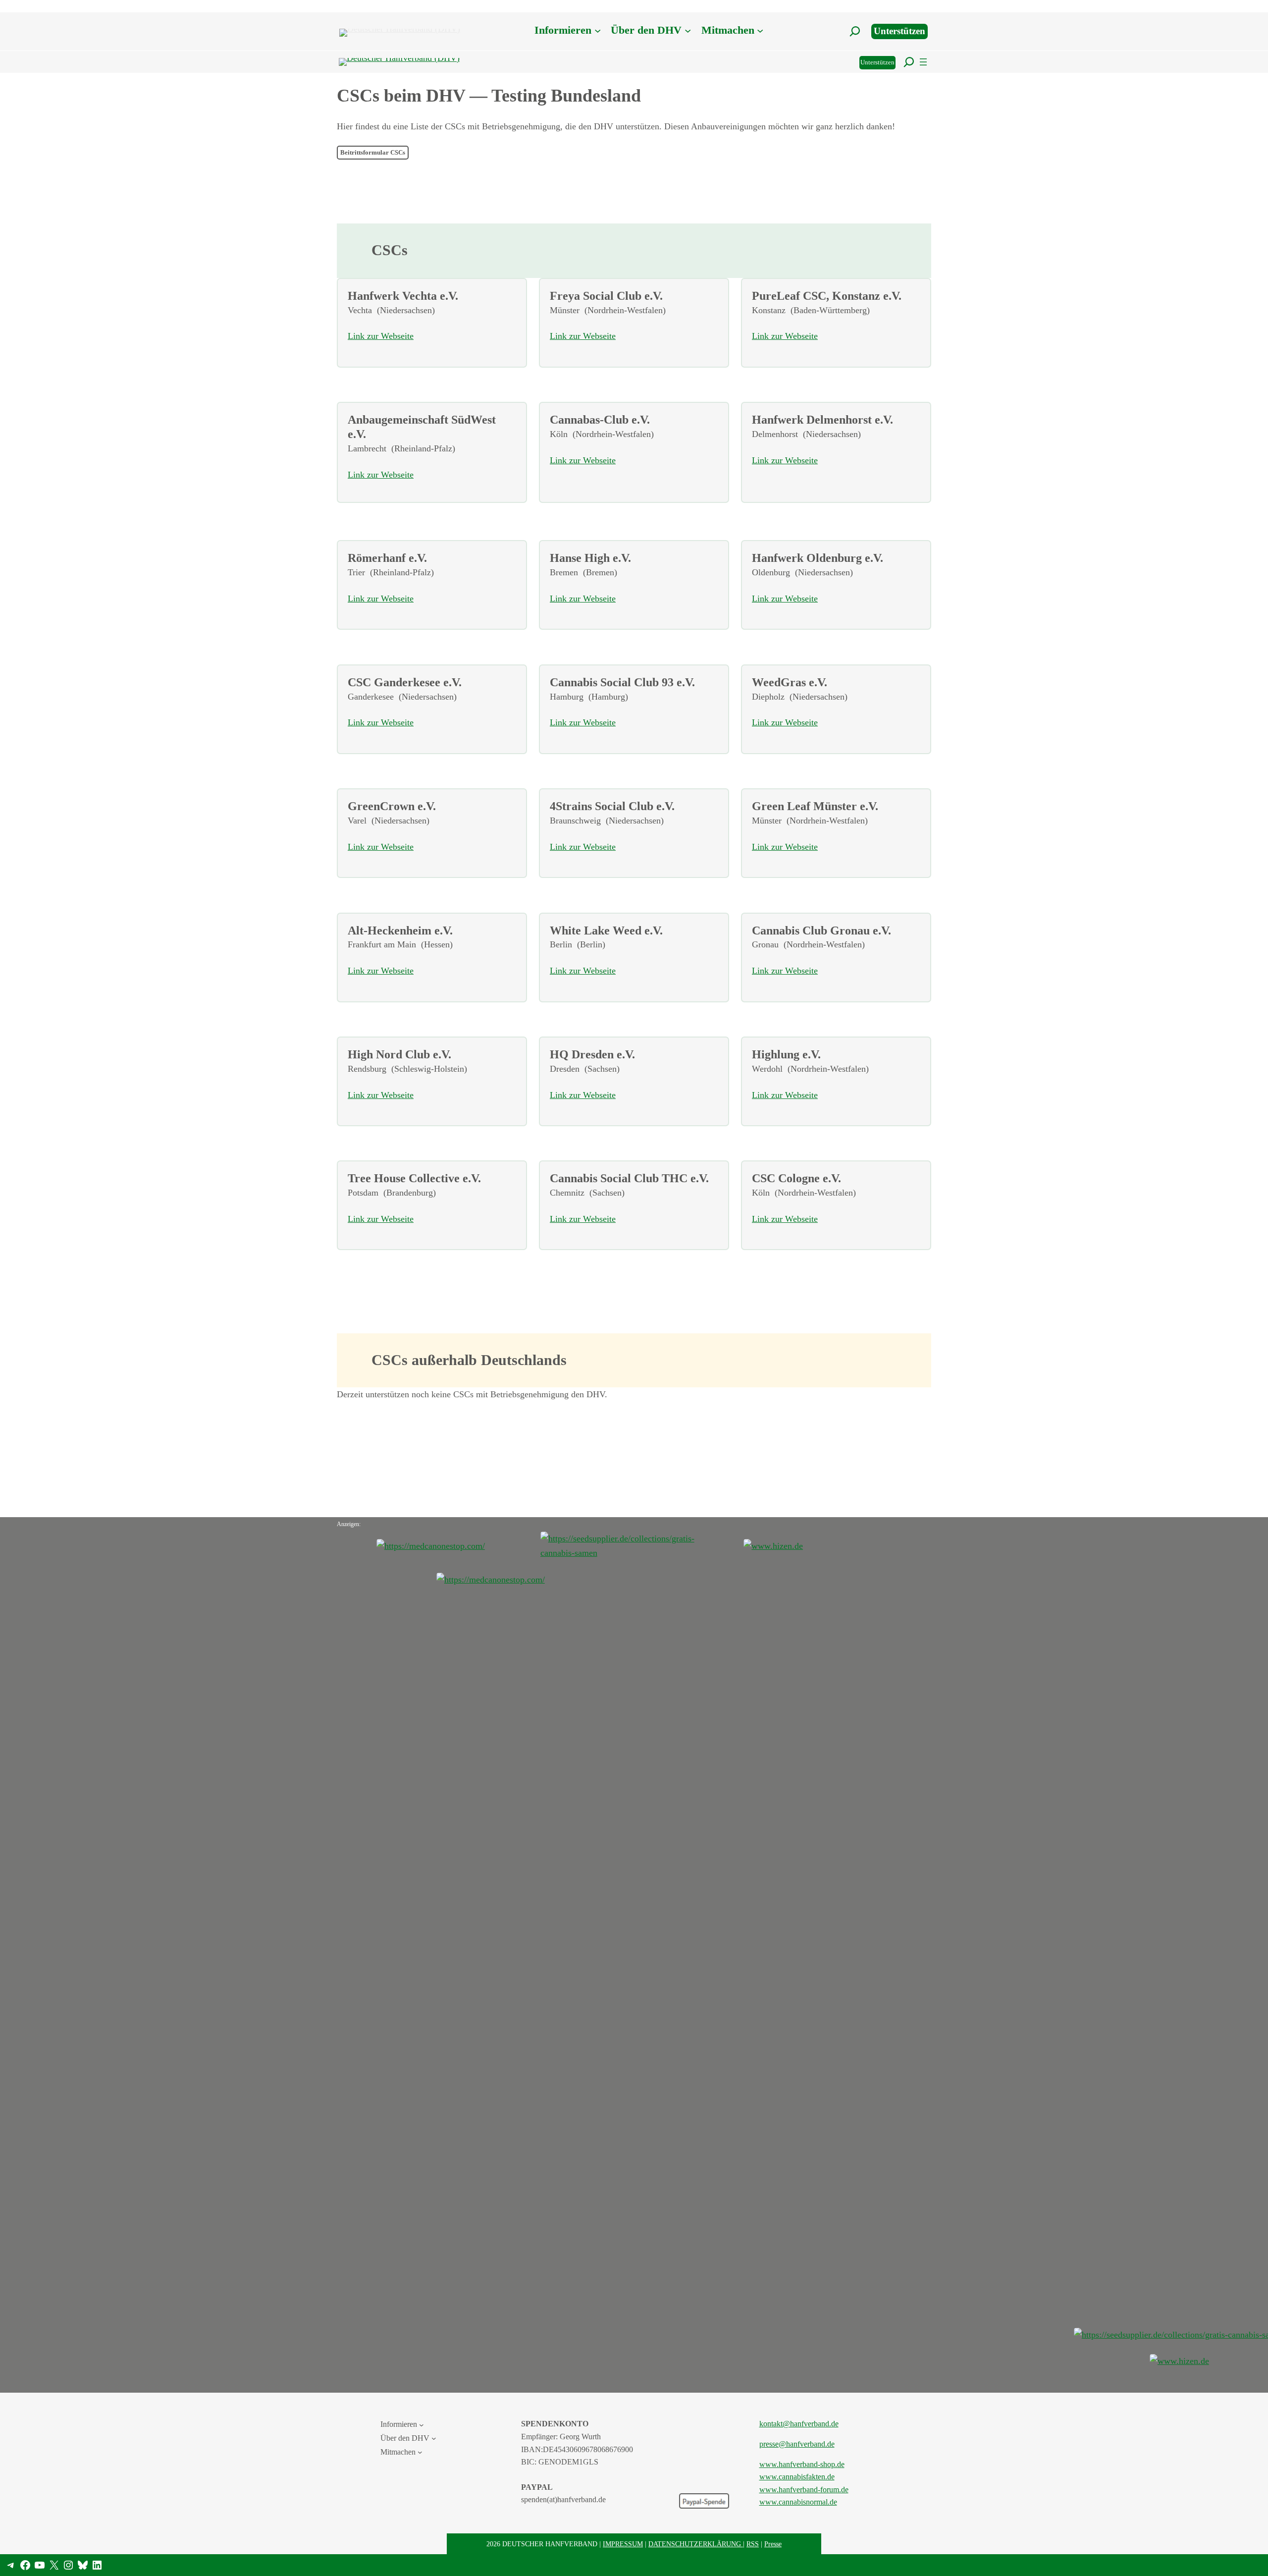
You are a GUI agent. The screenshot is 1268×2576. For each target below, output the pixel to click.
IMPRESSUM (623, 2544)
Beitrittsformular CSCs (373, 153)
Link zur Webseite (381, 336)
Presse (773, 2544)
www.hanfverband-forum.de (804, 2490)
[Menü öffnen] (923, 62)
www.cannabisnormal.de (798, 2502)
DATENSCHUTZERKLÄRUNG (696, 2544)
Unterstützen (899, 31)
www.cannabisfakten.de (797, 2477)
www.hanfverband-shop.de (802, 2464)
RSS (753, 2544)
